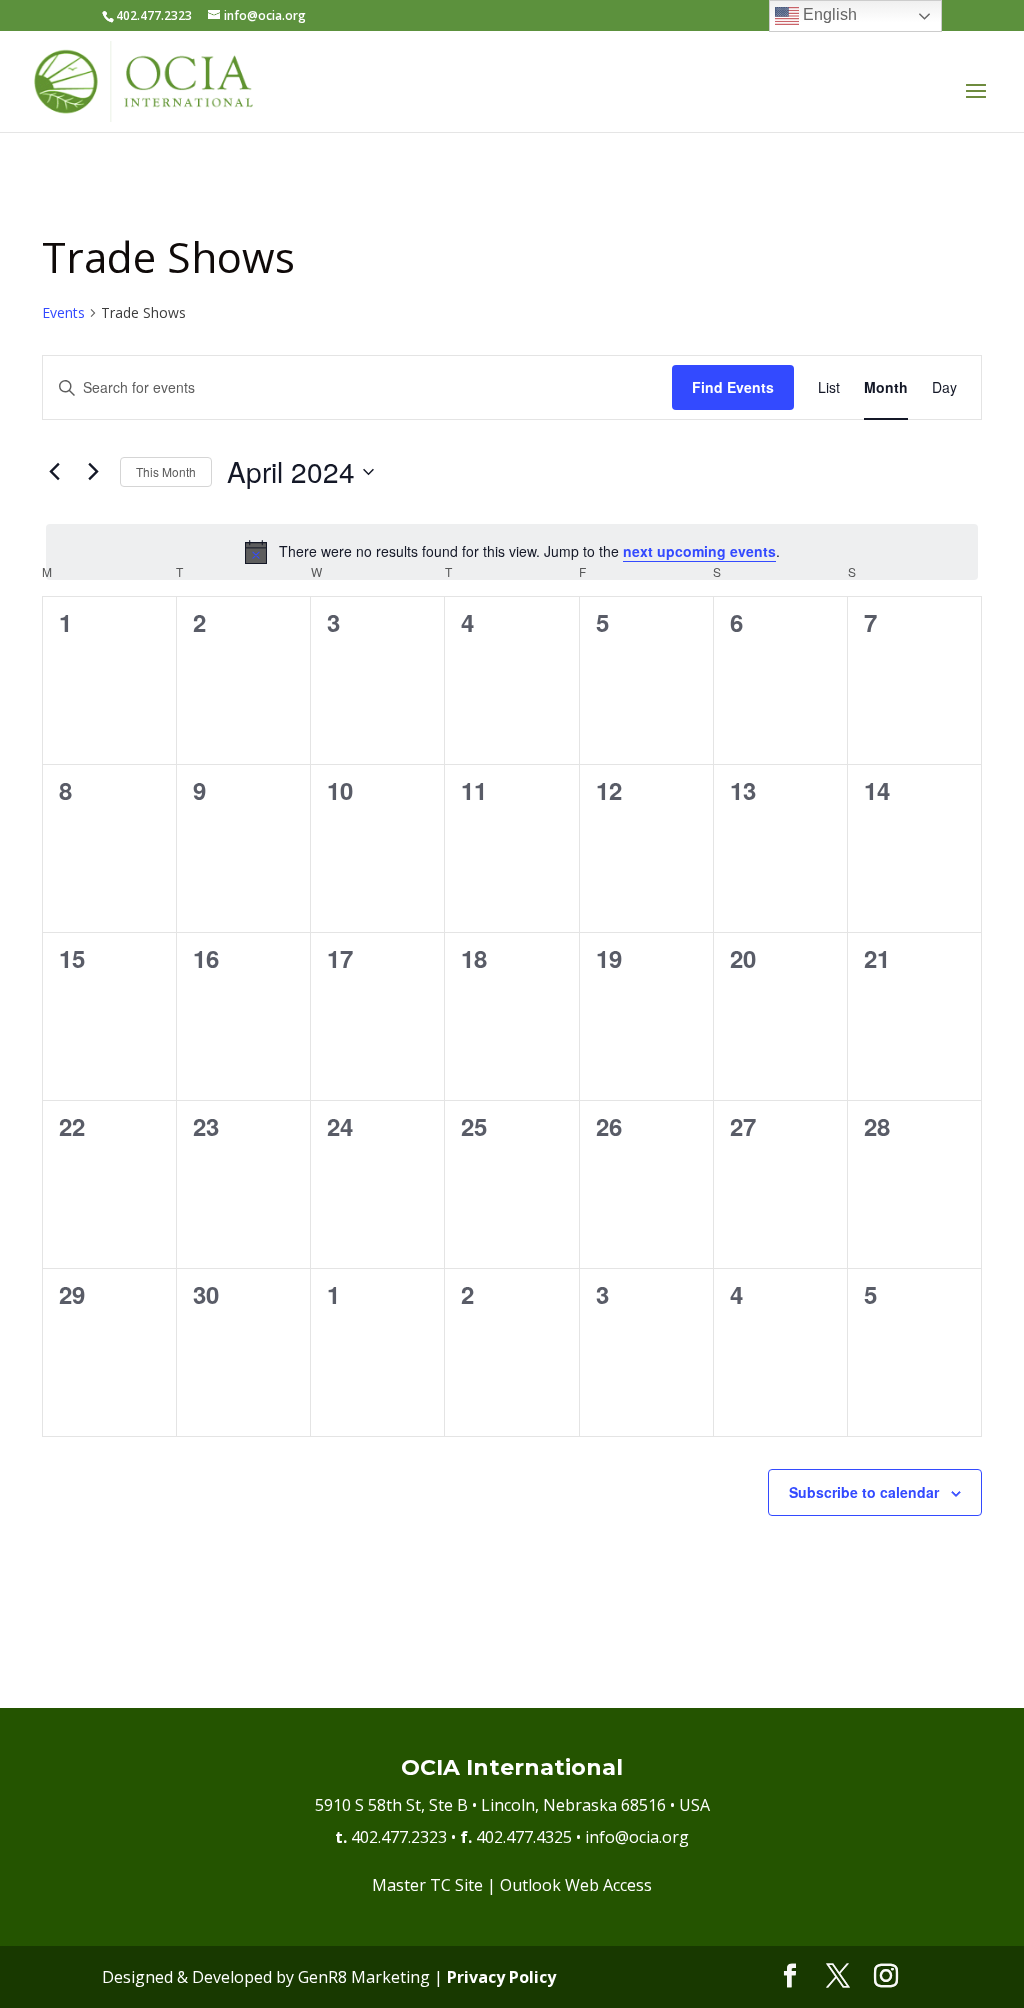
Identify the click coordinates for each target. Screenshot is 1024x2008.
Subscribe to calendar (864, 1492)
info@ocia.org (637, 1837)
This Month (166, 471)
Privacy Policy (501, 1977)
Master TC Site (427, 1885)
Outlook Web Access (576, 1885)
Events (63, 312)
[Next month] (93, 472)
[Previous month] (54, 472)
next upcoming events (699, 551)
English (828, 14)
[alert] (512, 552)
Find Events (733, 387)
